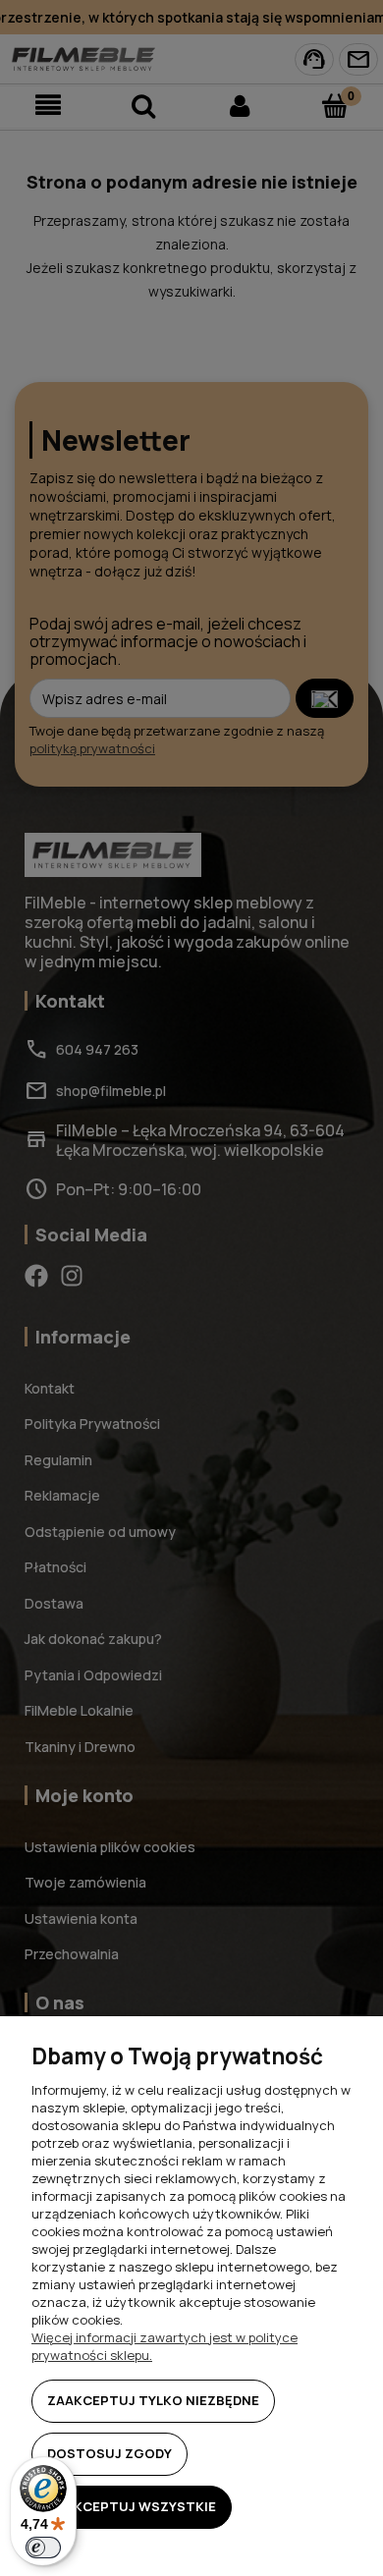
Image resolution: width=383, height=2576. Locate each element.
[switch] (43, 2548)
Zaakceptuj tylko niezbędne (153, 2400)
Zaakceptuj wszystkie (132, 2506)
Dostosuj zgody (109, 2453)
